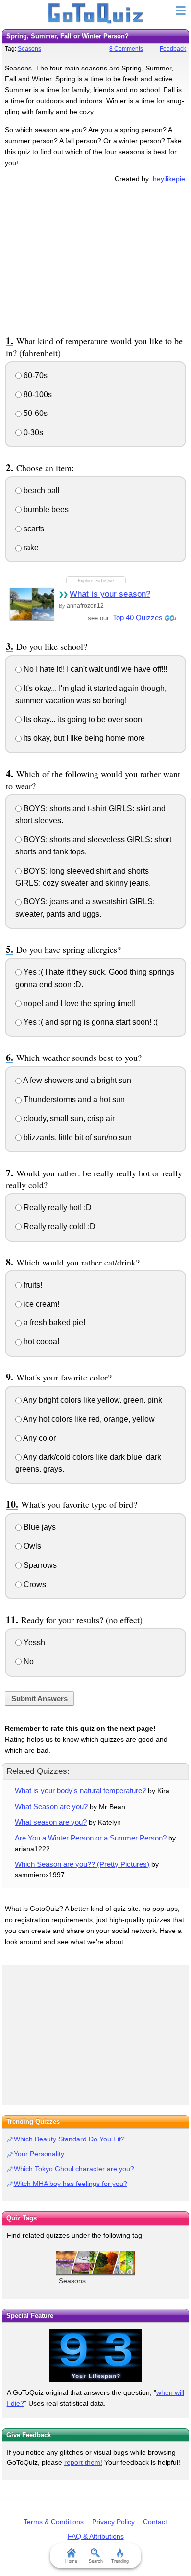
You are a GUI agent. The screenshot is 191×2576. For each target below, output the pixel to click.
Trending (120, 2561)
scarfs (33, 529)
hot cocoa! (40, 1342)
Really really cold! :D (59, 1227)
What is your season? (110, 594)
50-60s (35, 413)
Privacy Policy (113, 2522)
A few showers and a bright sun (76, 1080)
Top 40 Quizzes (138, 617)
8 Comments (126, 49)
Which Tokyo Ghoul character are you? (74, 2169)
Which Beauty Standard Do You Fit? (69, 2139)
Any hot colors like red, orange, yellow (88, 1419)
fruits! (32, 1285)
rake (30, 547)
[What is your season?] (32, 604)
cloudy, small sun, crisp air (68, 1118)
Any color (39, 1438)
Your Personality (39, 2154)
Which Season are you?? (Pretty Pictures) (82, 1864)
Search (96, 2561)
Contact (155, 2522)
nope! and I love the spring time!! (79, 1003)
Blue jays (39, 1527)
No (28, 1662)
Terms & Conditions (54, 2522)
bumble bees (45, 510)
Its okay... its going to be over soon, (83, 720)
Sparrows (39, 1565)
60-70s (35, 376)
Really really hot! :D (57, 1207)
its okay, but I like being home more (83, 738)
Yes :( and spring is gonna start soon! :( (90, 1022)
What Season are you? (51, 1806)
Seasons (29, 49)
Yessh (33, 1643)
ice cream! (40, 1304)
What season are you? (51, 1822)
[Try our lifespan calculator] (95, 2356)
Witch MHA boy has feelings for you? (71, 2184)
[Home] (96, 14)
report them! (83, 2462)
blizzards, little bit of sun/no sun (77, 1138)
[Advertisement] (95, 257)
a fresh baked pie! (53, 1322)
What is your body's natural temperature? (80, 1790)
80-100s (37, 395)
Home (71, 2561)
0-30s (32, 432)
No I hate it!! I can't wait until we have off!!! (94, 669)
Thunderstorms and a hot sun (73, 1099)
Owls (31, 1546)
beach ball (41, 491)
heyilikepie (169, 179)
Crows (34, 1584)
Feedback (173, 49)
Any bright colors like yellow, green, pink (92, 1400)
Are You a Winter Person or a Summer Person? (91, 1838)
